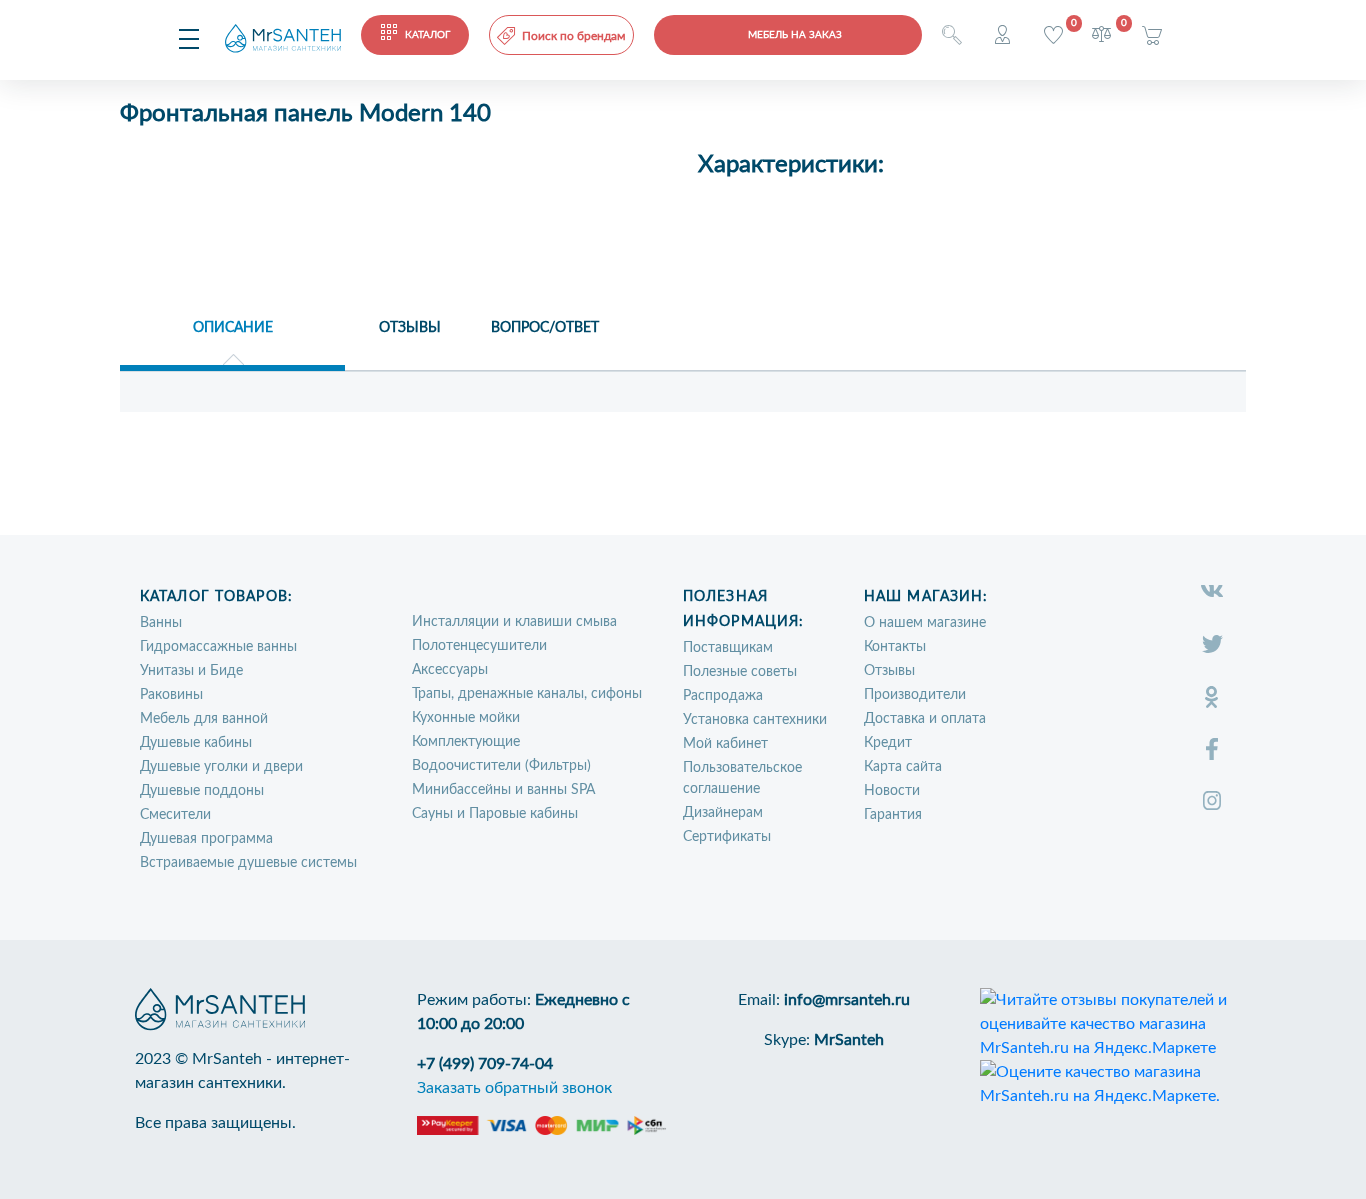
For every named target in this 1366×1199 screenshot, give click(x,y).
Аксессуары (450, 670)
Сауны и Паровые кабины (495, 814)
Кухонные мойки (466, 718)
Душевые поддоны (202, 791)
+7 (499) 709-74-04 (485, 1064)
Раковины (171, 695)
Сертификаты (727, 837)
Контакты (895, 647)
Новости (892, 791)
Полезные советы (740, 672)
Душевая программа (206, 839)
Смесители (175, 815)
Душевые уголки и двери (221, 767)
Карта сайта (903, 767)
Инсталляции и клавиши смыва (514, 622)
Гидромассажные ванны (218, 647)
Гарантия (893, 815)
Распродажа (723, 696)
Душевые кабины (196, 743)
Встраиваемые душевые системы (248, 863)
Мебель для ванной (204, 719)
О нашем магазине (925, 623)
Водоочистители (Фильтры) (501, 766)
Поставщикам (728, 648)
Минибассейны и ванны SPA (503, 790)
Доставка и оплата (925, 719)
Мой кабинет (725, 744)
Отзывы (889, 671)
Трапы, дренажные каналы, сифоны (527, 694)
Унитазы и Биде (191, 671)
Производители (915, 695)
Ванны (161, 623)
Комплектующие (466, 742)
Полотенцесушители (479, 646)
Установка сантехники (755, 720)
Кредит (888, 743)
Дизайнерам (723, 813)
